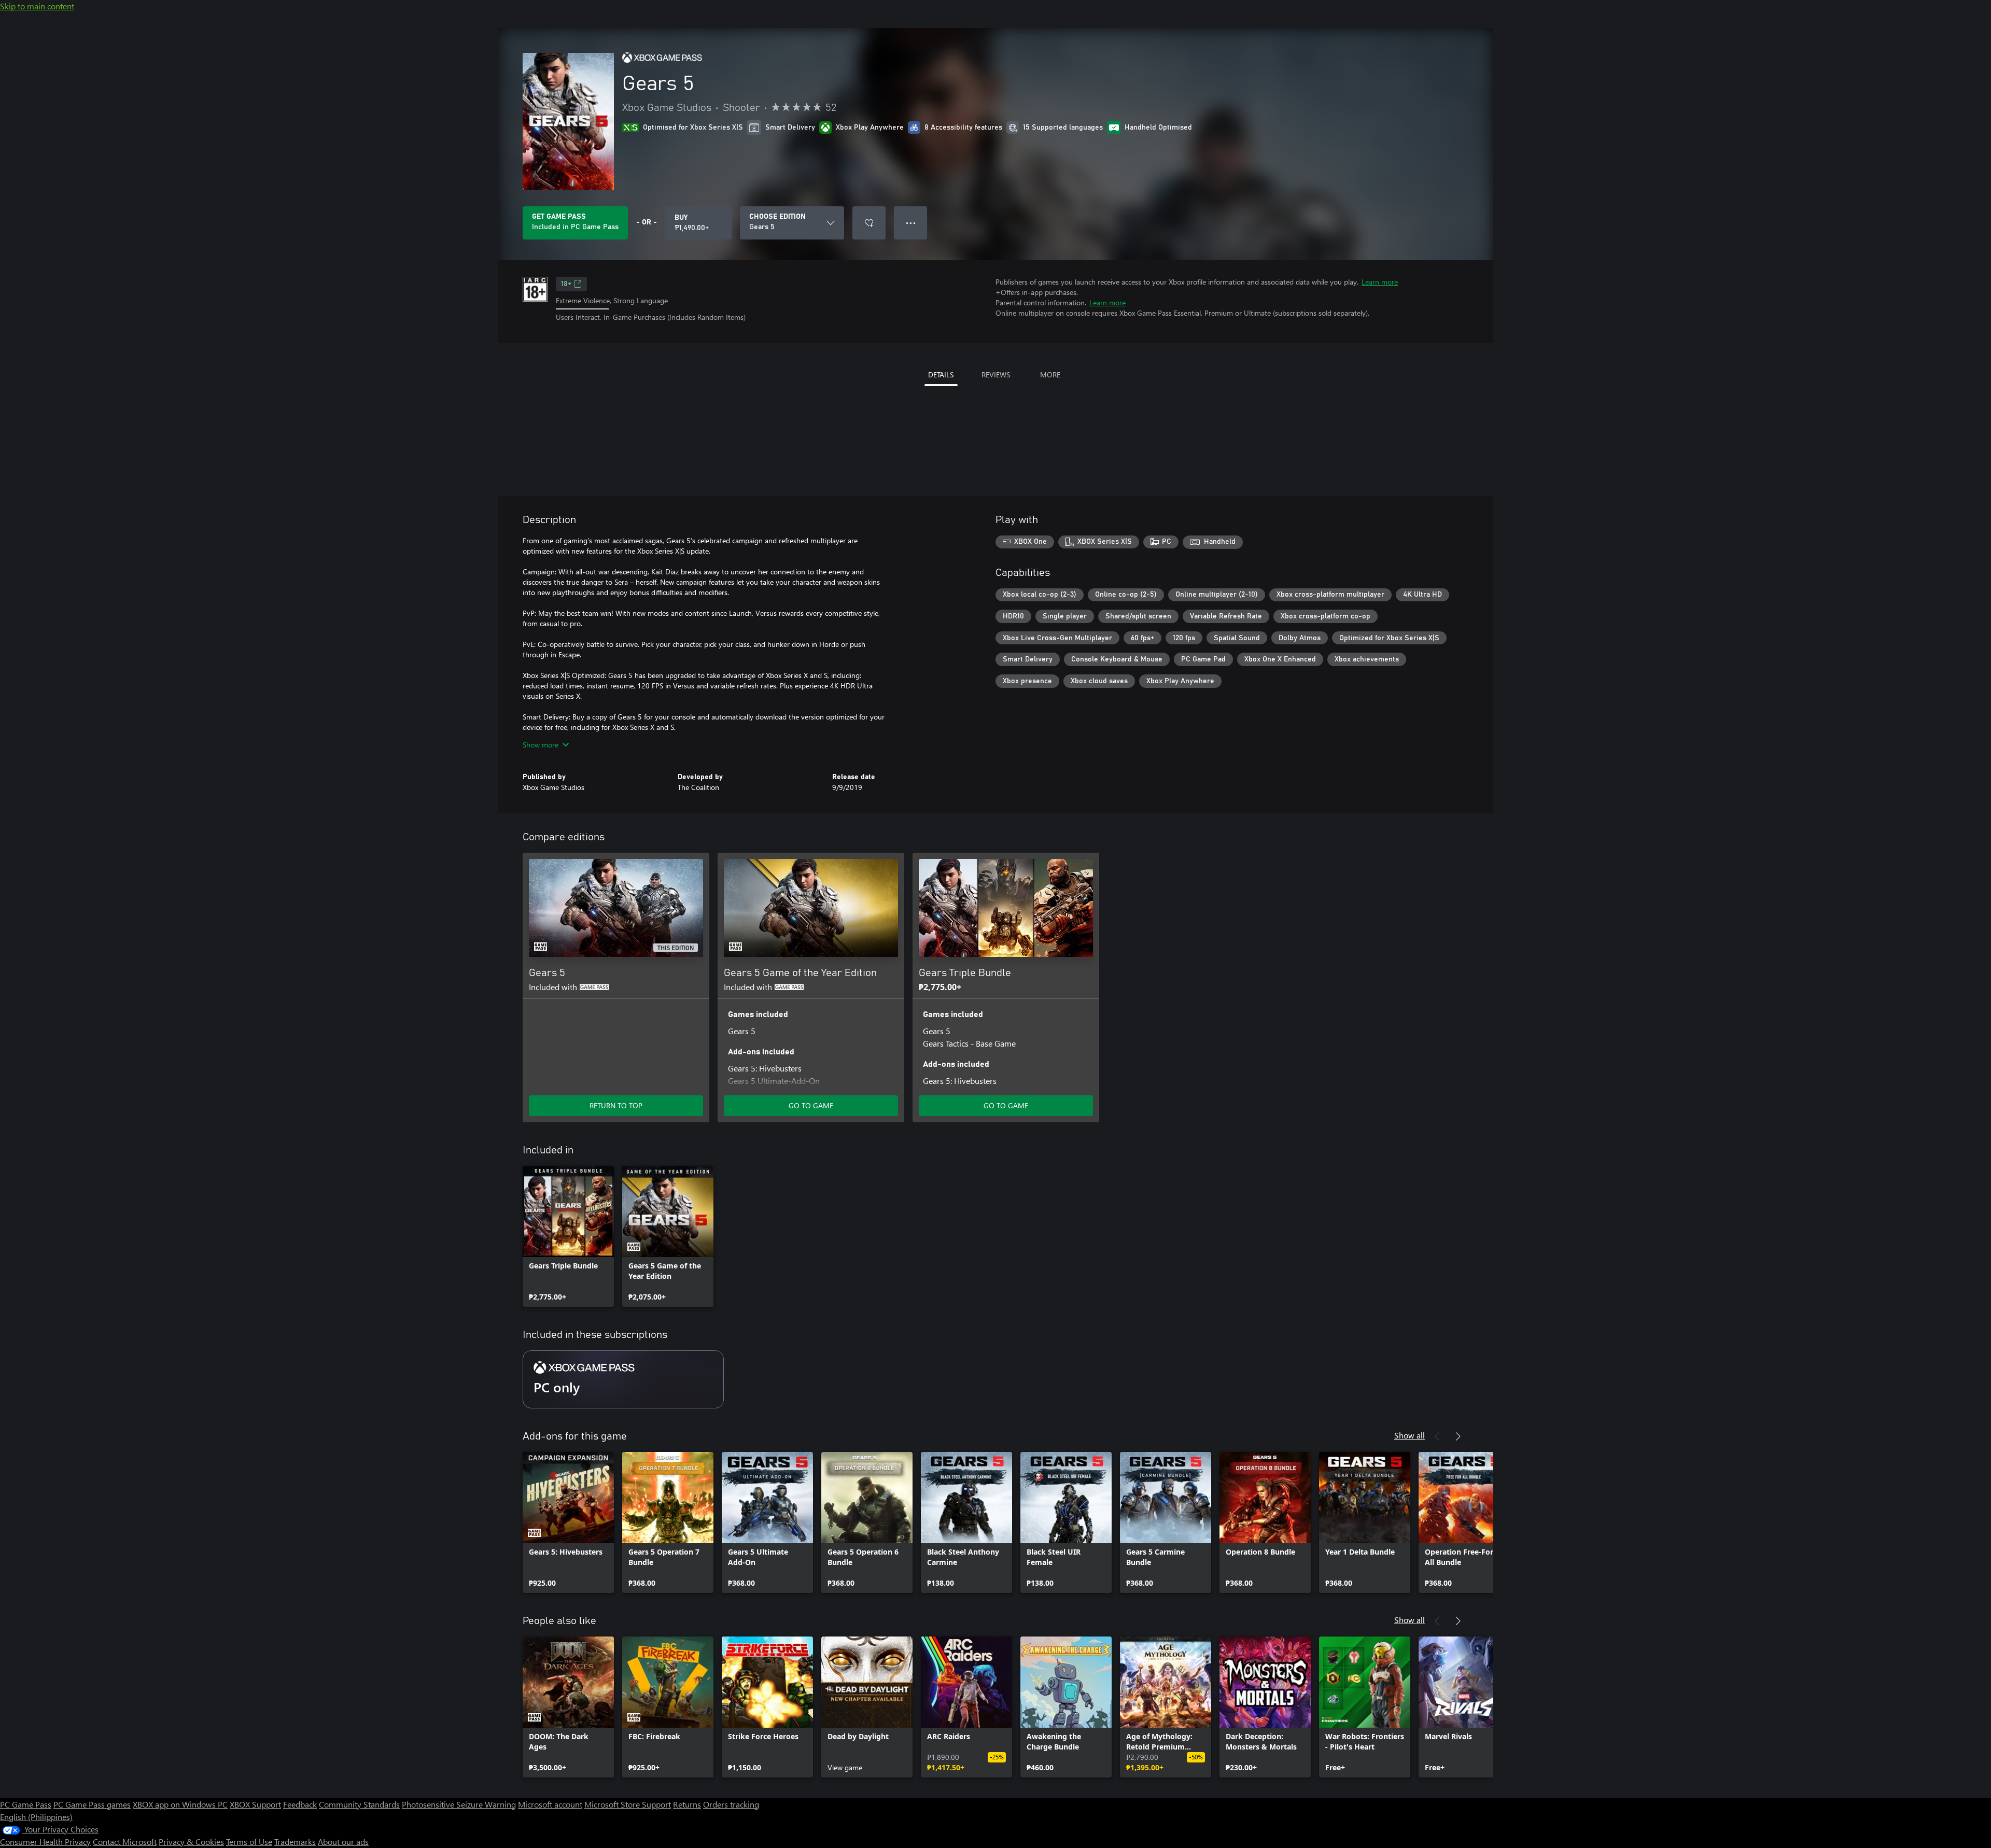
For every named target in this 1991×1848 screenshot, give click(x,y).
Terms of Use (249, 1842)
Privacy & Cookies (191, 1842)
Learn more (1380, 282)
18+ (566, 284)
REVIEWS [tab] (996, 375)
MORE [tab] (1050, 375)
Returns (687, 1804)
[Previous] (1437, 1436)
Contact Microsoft (125, 1842)
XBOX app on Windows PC (180, 1804)
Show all (1410, 1435)
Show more (541, 745)
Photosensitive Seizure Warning (459, 1804)
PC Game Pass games (92, 1804)
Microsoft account (550, 1804)
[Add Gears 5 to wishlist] (869, 223)
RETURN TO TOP (616, 1105)
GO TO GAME (811, 1105)
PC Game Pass (26, 1804)
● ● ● (911, 223)
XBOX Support (255, 1804)
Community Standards (359, 1804)
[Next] (1458, 1436)
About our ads (343, 1842)
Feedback (300, 1804)
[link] (568, 1236)
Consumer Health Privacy (45, 1842)
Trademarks (295, 1842)
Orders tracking (731, 1804)
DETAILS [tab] (941, 375)
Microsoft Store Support (628, 1804)
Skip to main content (37, 6)
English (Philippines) (36, 1817)
